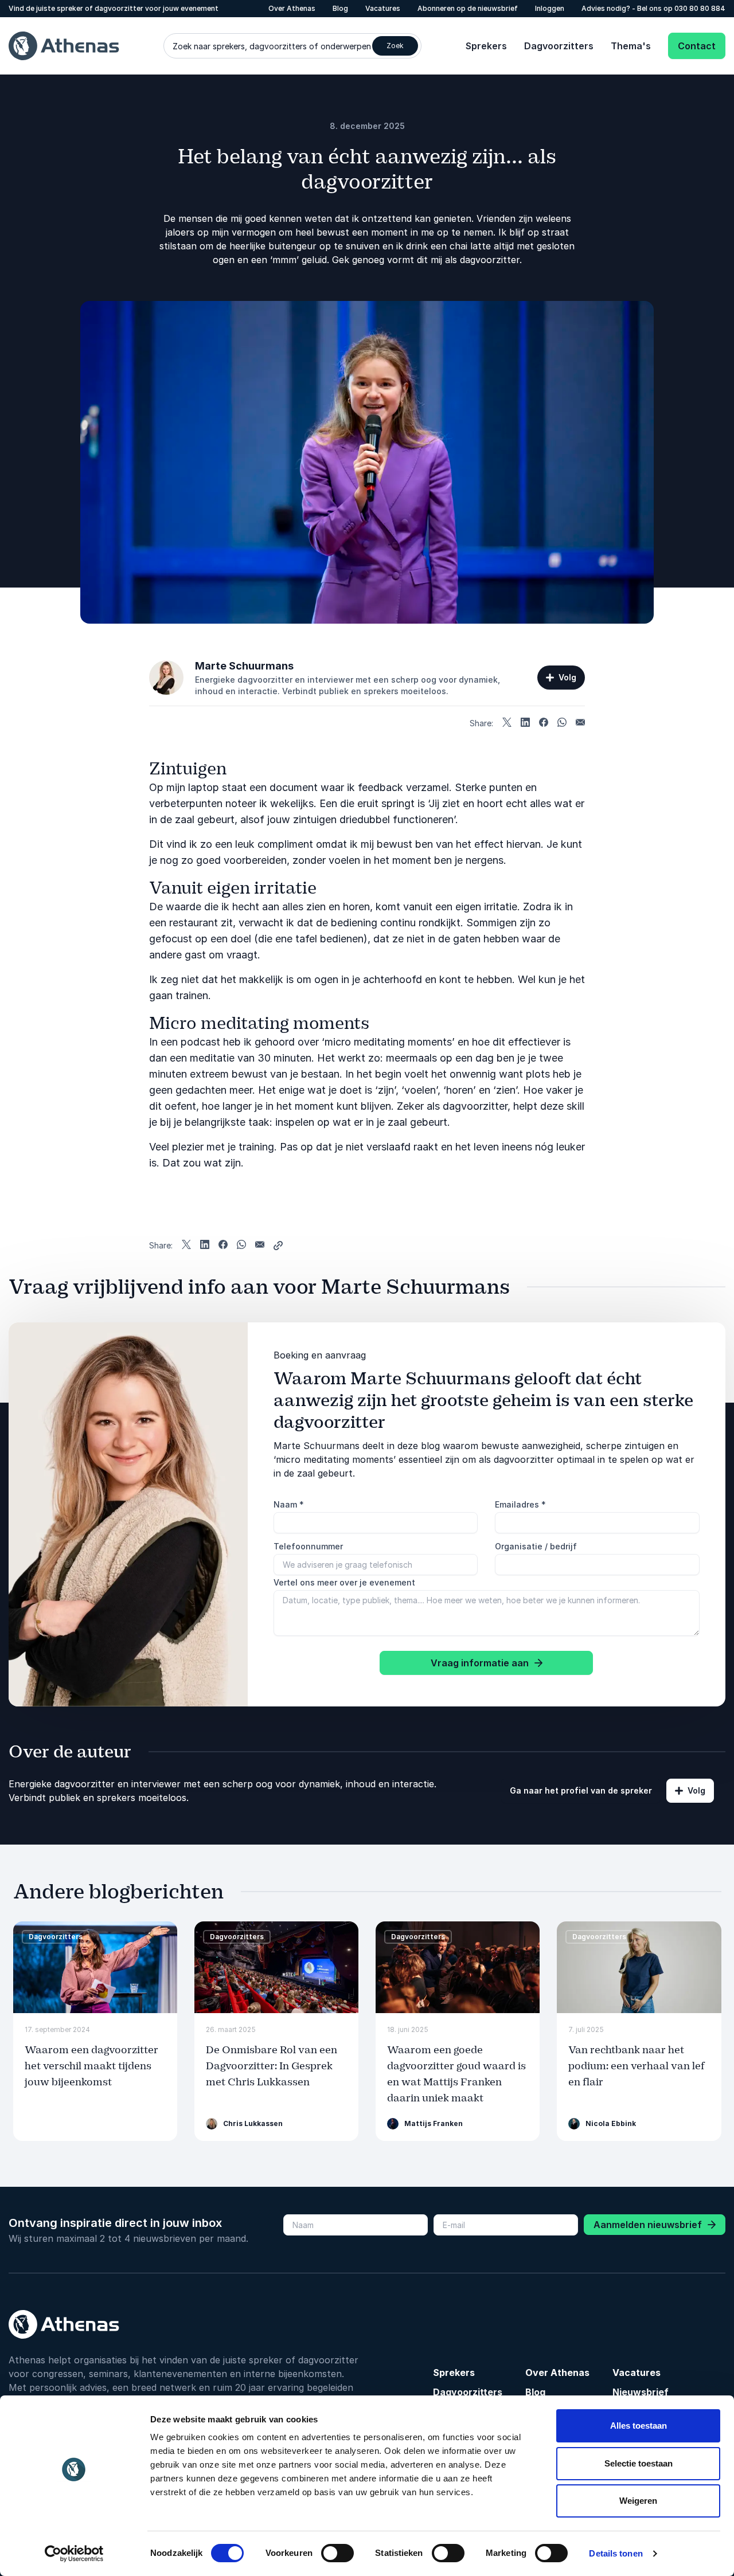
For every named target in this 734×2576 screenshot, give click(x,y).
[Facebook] (544, 723)
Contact (697, 46)
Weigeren (638, 2501)
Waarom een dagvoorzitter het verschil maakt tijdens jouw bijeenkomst (91, 2066)
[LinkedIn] (525, 723)
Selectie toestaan (639, 2463)
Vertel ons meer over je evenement (344, 1582)
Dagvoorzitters (559, 46)
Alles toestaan (639, 2426)
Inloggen (550, 8)
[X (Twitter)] (507, 723)
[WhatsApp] (562, 723)
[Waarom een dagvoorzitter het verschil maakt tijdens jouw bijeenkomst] (95, 1968)
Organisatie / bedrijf (536, 1546)
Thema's (631, 46)
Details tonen (616, 2553)
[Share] (278, 1246)
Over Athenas (292, 8)
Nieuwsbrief (641, 2392)
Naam (289, 1504)
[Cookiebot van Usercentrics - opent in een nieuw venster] (74, 2554)
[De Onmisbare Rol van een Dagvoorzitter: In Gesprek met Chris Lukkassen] (276, 1968)
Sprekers (486, 46)
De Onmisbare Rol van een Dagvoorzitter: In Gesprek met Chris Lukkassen (272, 2066)
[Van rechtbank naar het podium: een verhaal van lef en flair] (639, 1968)
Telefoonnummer (308, 1546)
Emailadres (520, 1504)
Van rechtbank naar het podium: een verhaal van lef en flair (637, 2066)
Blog (340, 8)
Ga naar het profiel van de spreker (581, 1790)
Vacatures (383, 8)
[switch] (337, 2553)
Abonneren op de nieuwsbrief (468, 8)
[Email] (580, 723)
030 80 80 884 (700, 8)
